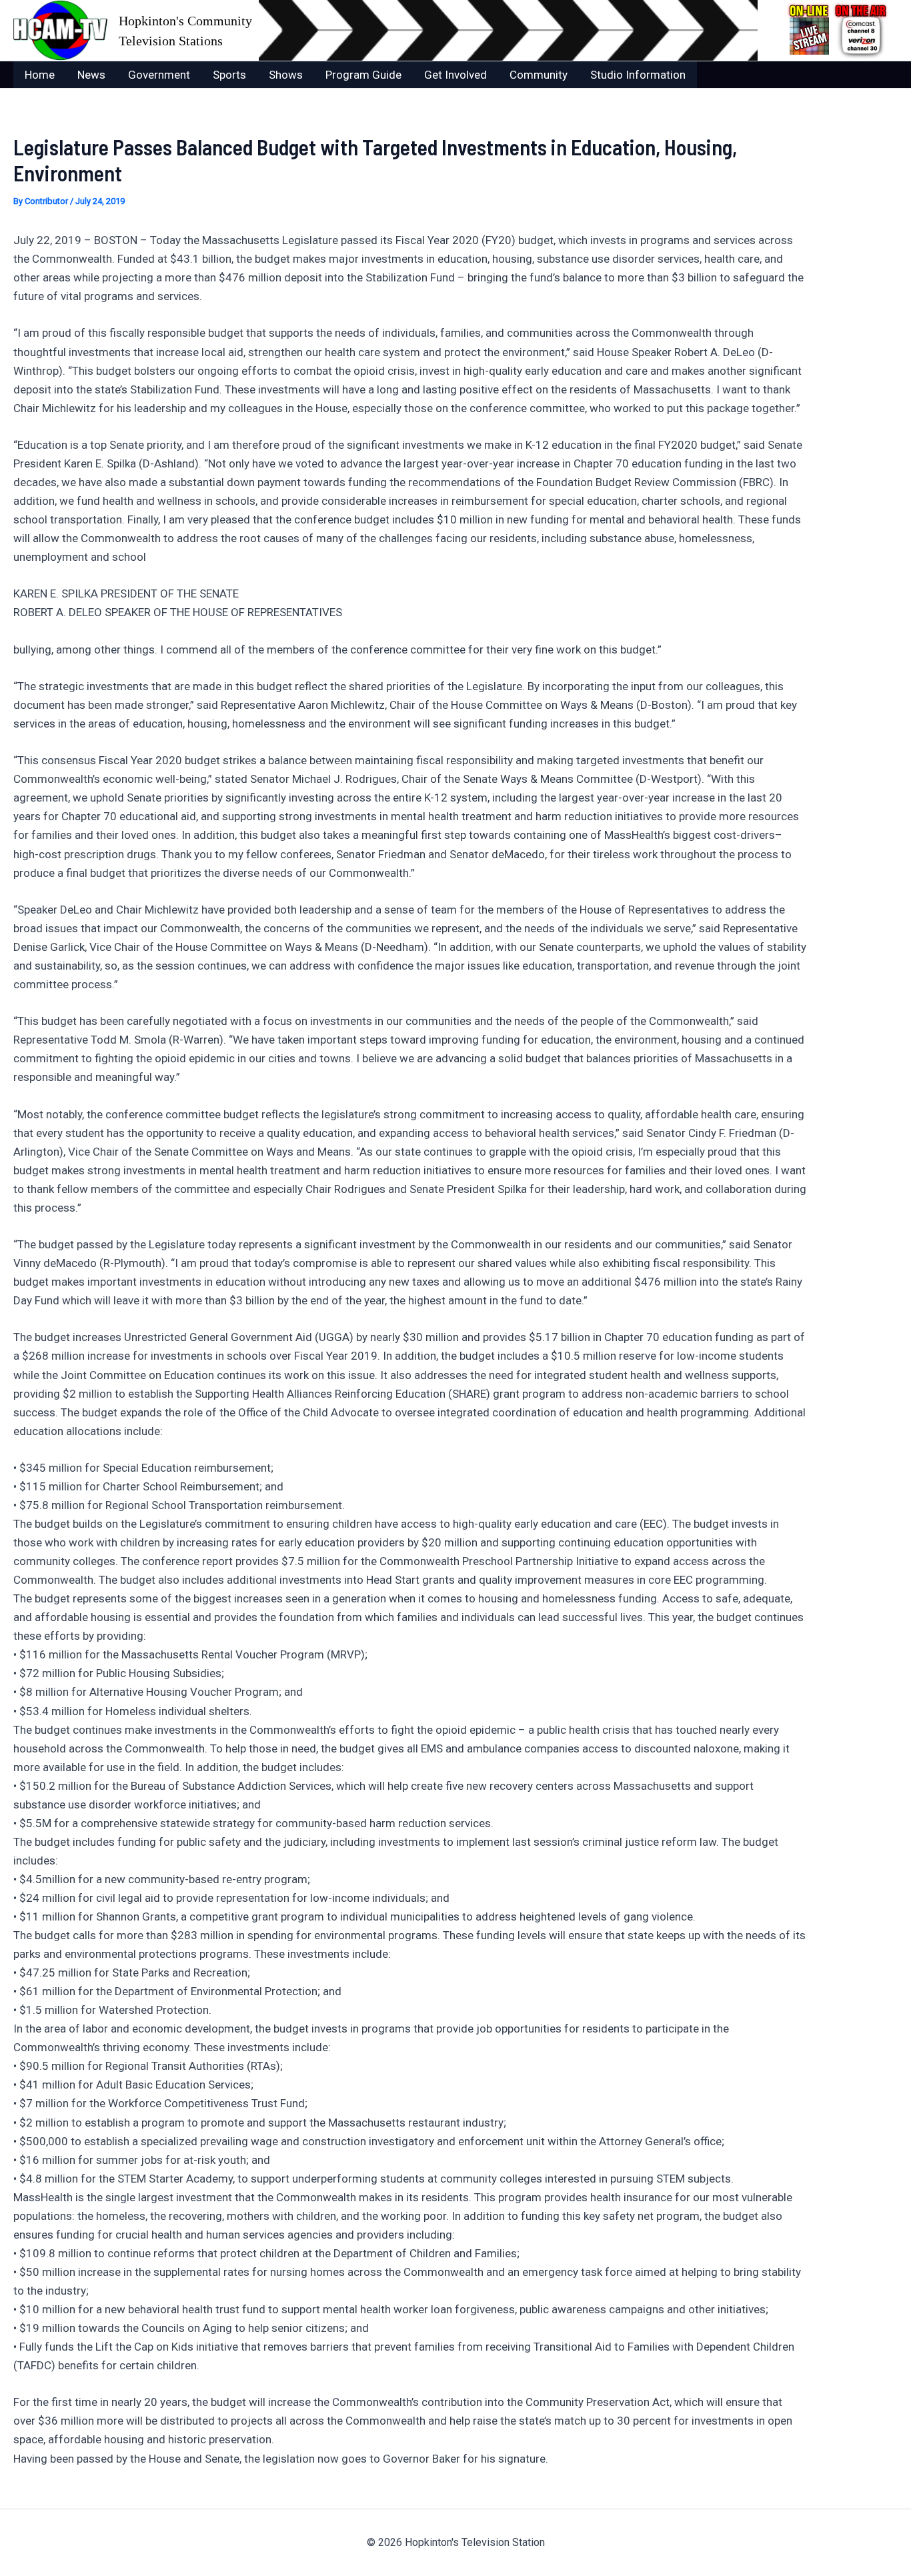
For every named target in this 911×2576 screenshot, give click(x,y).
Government (159, 75)
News (91, 75)
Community (539, 75)
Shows (286, 75)
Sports (229, 75)
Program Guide (363, 75)
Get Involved (455, 75)
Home (40, 75)
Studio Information (638, 75)
